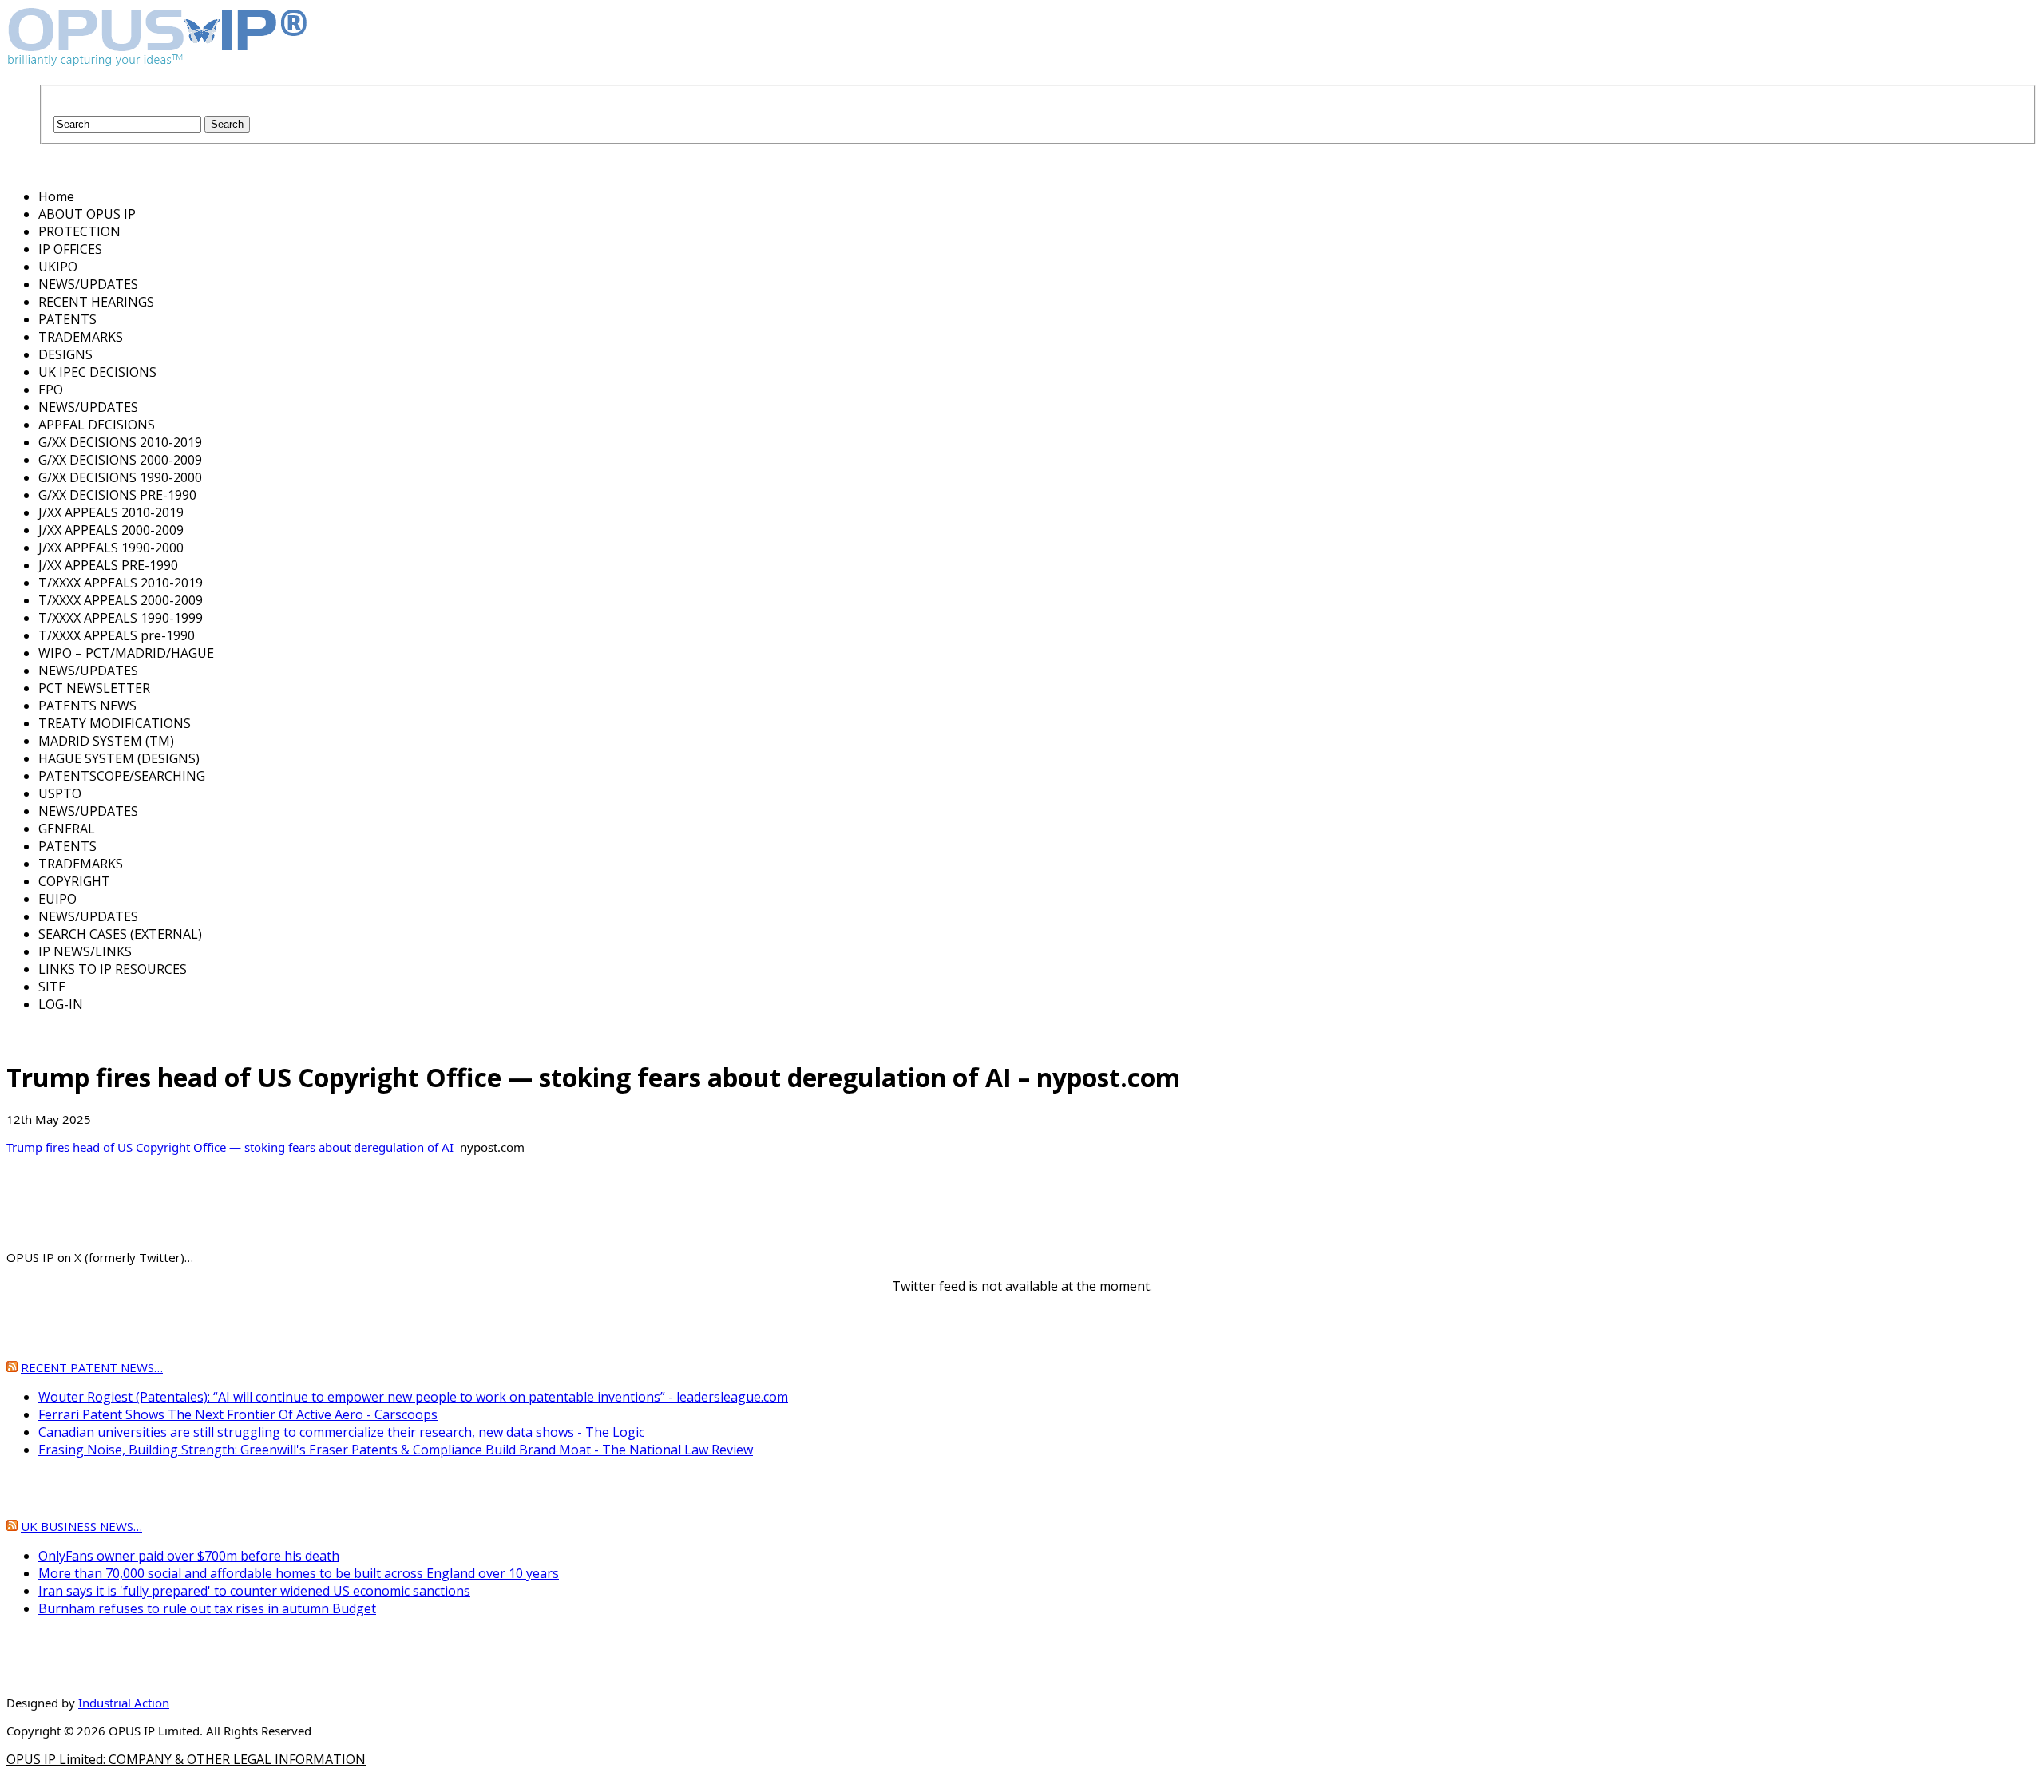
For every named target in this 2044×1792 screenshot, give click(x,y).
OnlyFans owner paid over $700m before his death (189, 1556)
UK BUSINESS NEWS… (81, 1526)
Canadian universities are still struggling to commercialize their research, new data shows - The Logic (341, 1432)
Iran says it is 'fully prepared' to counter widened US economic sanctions (254, 1591)
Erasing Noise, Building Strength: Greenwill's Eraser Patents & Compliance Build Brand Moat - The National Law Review (396, 1450)
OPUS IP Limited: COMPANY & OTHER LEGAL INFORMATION (186, 1759)
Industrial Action (124, 1703)
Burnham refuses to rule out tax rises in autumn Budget (207, 1608)
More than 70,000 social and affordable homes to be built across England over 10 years (299, 1573)
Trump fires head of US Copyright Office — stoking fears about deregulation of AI (230, 1147)
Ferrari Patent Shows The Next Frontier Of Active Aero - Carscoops (238, 1414)
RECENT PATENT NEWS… (92, 1367)
